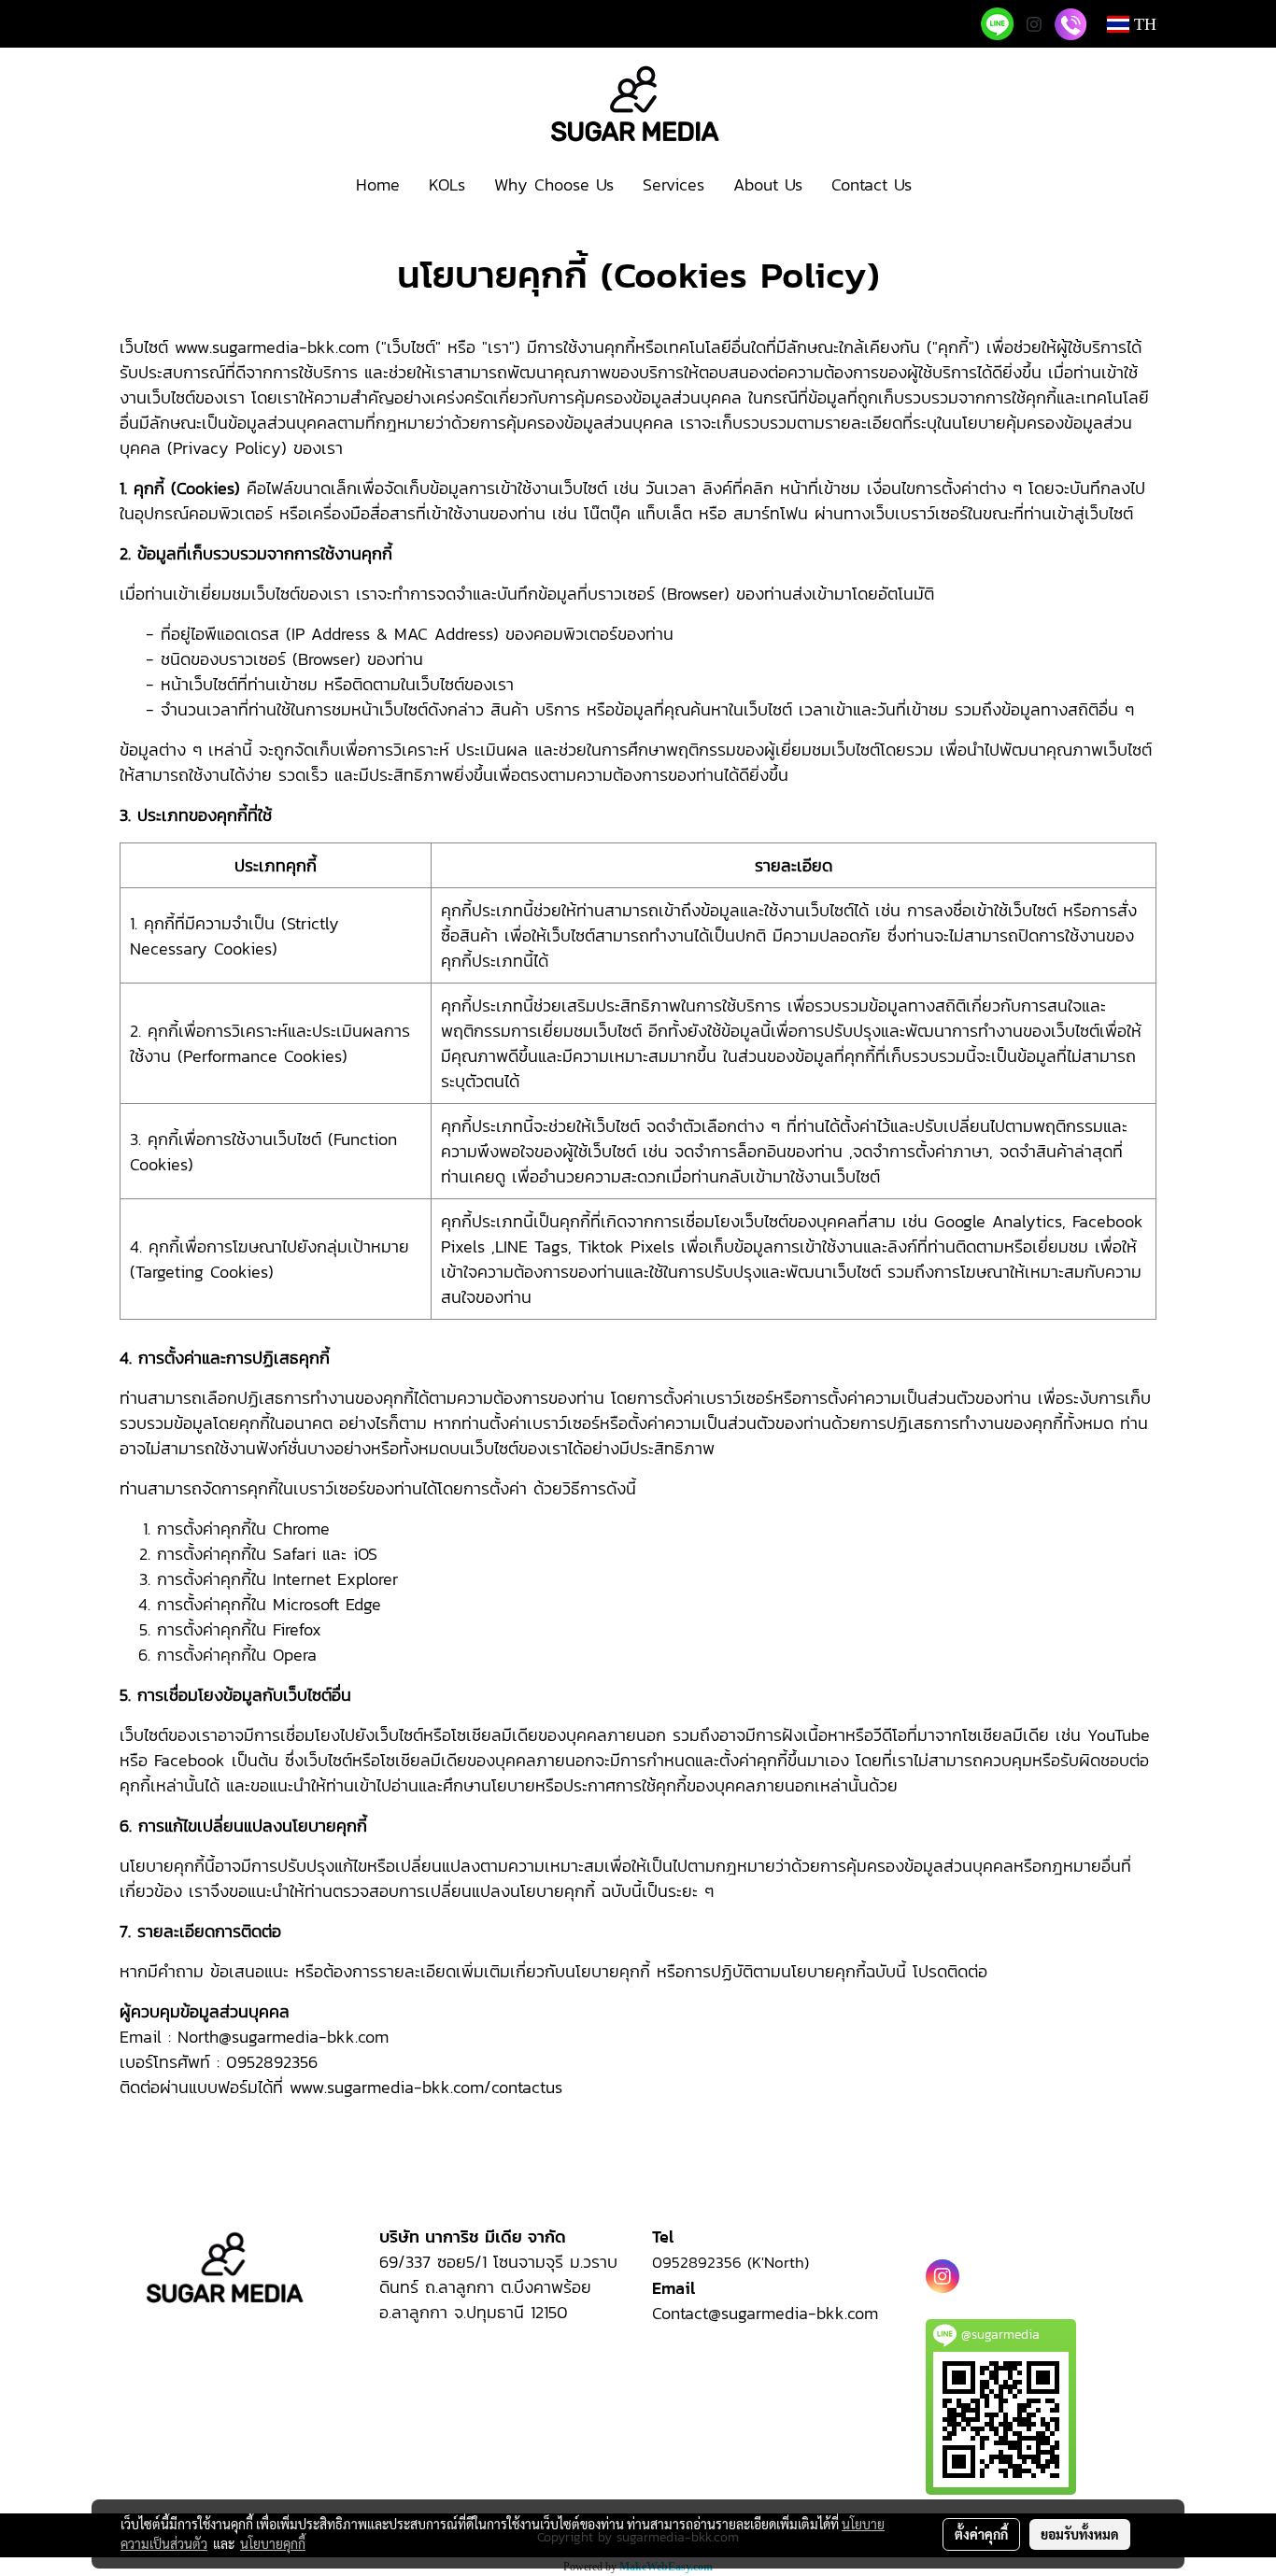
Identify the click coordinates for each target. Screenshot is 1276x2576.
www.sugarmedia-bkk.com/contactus (426, 2087)
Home (378, 184)
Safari (294, 1554)
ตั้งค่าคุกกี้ (981, 2534)
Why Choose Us (554, 184)
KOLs (447, 184)
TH (1143, 24)
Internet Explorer (335, 1579)
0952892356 (700, 2262)
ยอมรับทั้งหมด (1080, 2534)
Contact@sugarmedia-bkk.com (768, 2313)
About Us (768, 184)
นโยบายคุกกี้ (273, 2543)
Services (673, 184)
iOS (365, 1554)
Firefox (297, 1629)
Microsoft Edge (327, 1604)
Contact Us (872, 184)
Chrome (301, 1529)
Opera (295, 1655)
